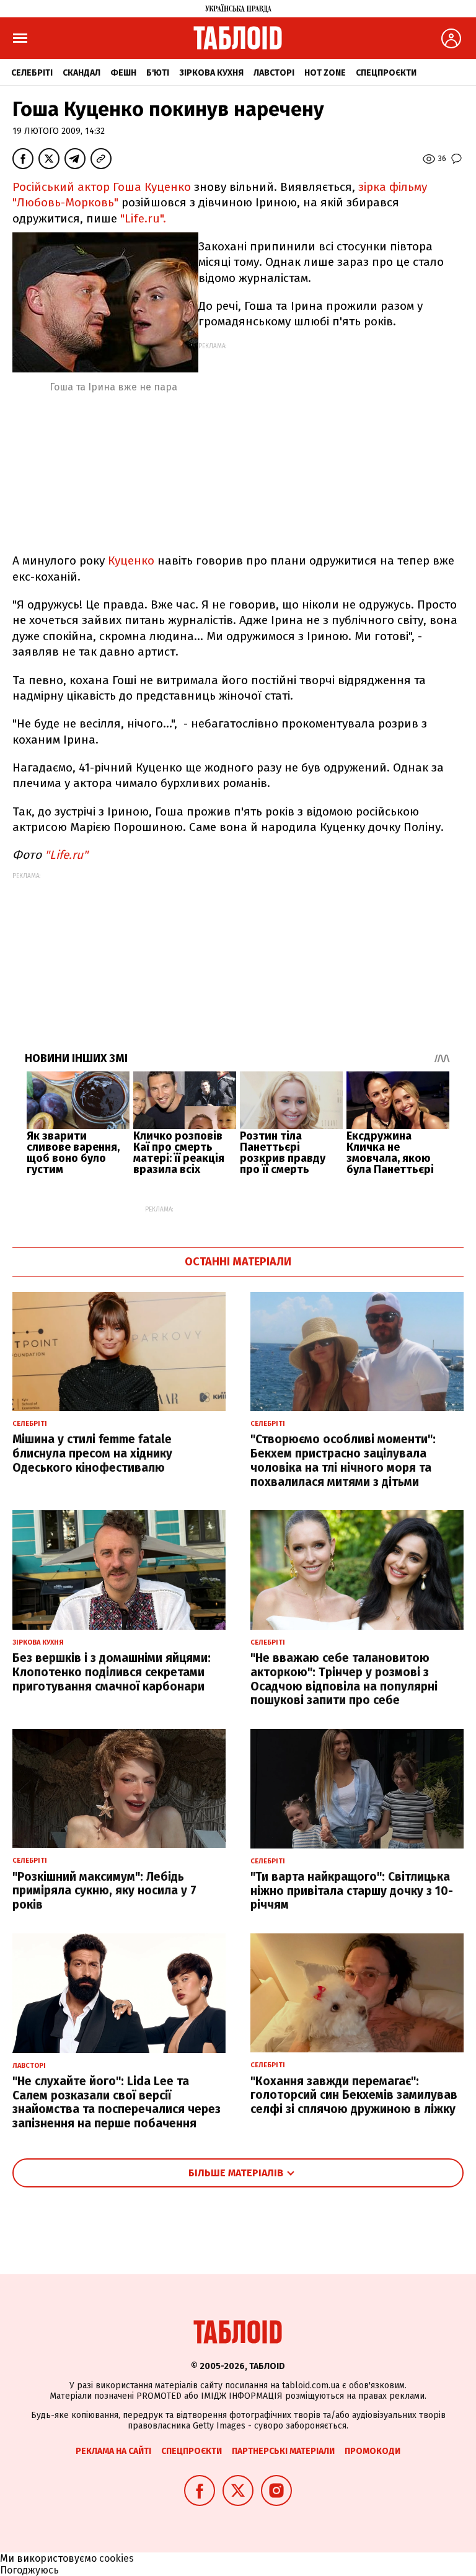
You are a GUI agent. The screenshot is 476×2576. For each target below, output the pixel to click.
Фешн (123, 73)
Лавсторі (274, 73)
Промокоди (372, 2451)
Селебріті (32, 73)
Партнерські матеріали (283, 2451)
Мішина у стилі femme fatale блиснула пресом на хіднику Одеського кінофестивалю (92, 1453)
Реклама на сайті (113, 2451)
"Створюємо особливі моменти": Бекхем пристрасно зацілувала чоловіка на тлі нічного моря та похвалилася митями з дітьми (343, 1460)
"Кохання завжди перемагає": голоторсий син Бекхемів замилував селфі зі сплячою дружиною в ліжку (354, 2095)
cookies (117, 2558)
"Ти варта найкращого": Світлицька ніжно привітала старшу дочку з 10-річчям (352, 1891)
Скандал (82, 73)
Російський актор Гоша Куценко (102, 187)
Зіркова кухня (211, 73)
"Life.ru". (143, 218)
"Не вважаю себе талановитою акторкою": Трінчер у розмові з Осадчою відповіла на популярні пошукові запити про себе (344, 1679)
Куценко (133, 560)
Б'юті (158, 73)
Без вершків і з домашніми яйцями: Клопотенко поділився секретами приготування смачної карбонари (112, 1672)
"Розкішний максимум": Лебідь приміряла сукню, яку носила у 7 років (104, 1891)
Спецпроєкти (386, 73)
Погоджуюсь (29, 2570)
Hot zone (325, 73)
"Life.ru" (66, 855)
